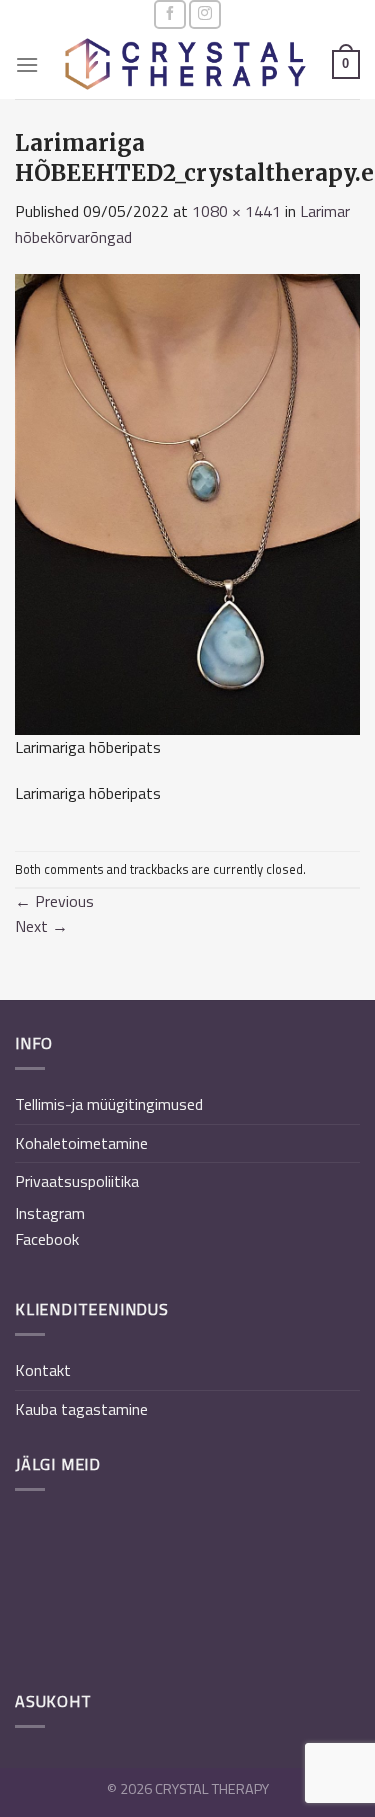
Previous (54, 901)
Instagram (50, 1213)
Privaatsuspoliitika (77, 1181)
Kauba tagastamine (81, 1409)
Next (41, 926)
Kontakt (43, 1370)
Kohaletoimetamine (81, 1143)
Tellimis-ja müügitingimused (109, 1104)
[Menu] (27, 64)
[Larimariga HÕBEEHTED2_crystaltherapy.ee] (187, 502)
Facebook (47, 1239)
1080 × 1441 (236, 211)
